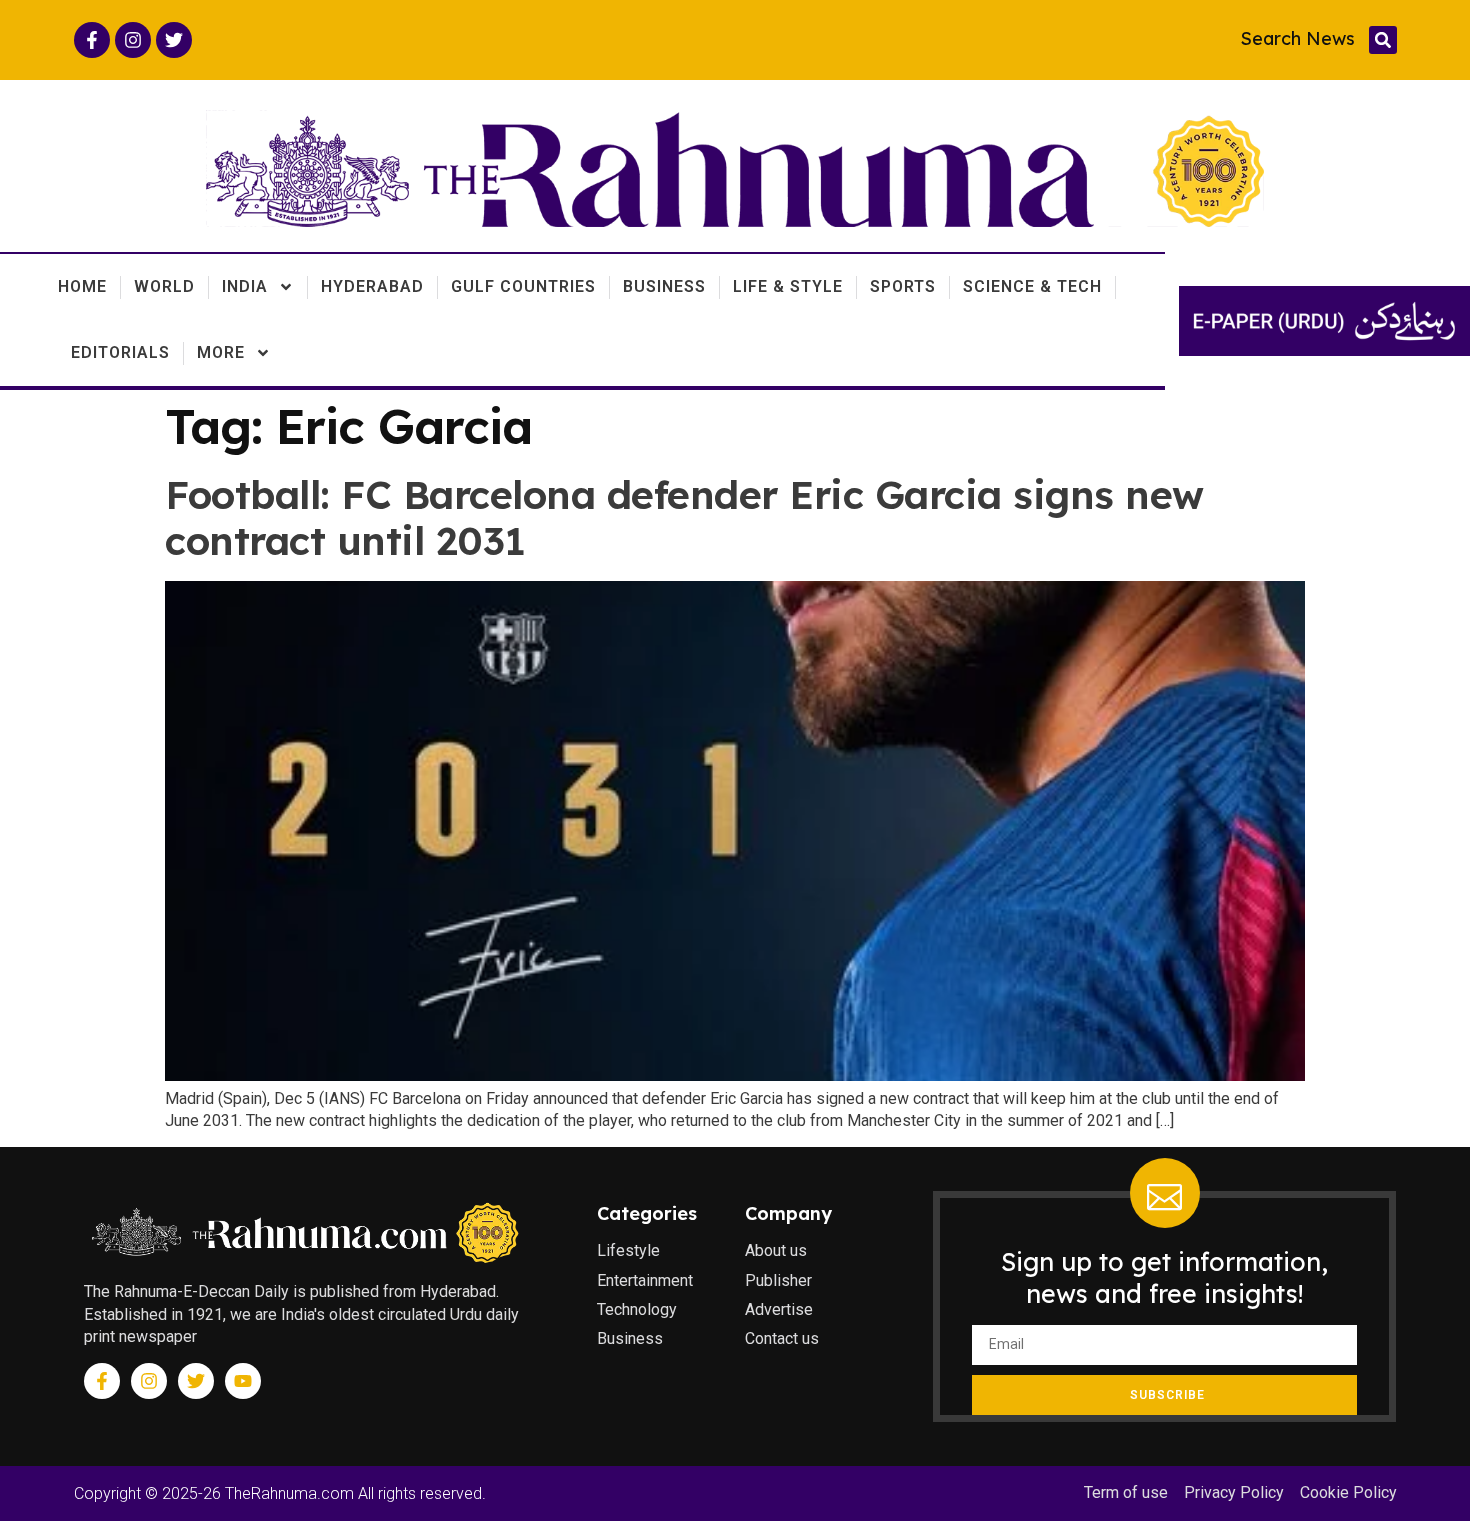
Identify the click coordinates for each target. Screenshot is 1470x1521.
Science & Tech (1032, 286)
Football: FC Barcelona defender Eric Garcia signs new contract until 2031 (684, 518)
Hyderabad (372, 286)
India (245, 286)
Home (82, 286)
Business (664, 286)
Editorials (120, 352)
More (221, 352)
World (164, 286)
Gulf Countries (523, 286)
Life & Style (788, 286)
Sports (903, 286)
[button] (1383, 40)
